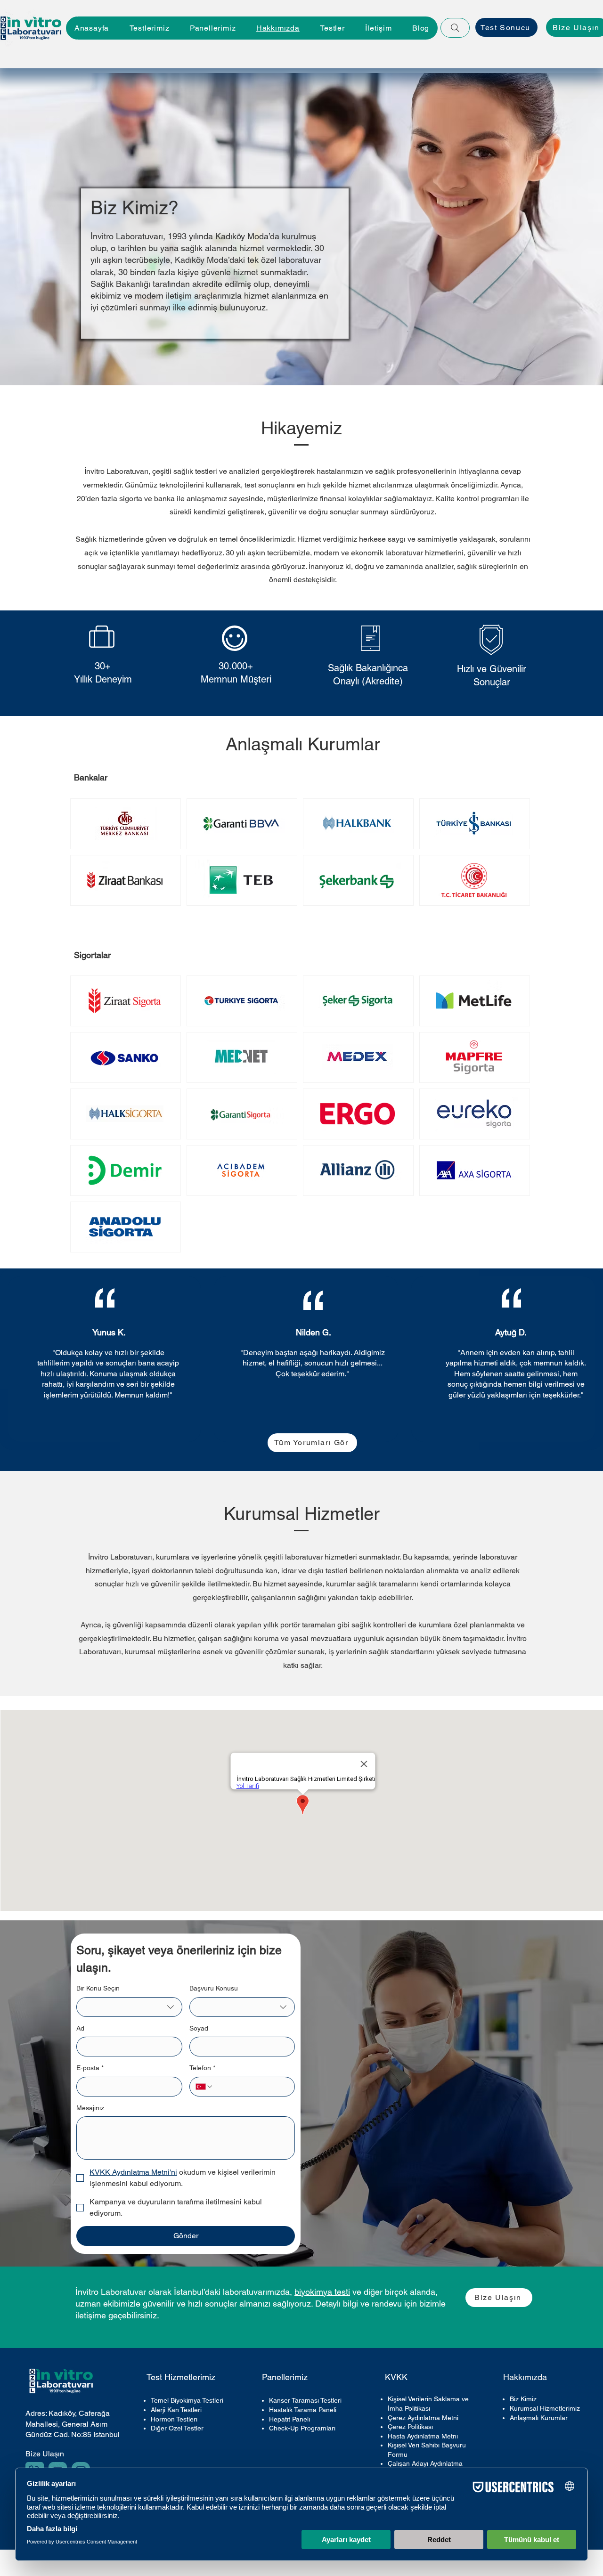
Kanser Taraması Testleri (305, 2400)
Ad (80, 2028)
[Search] (455, 28)
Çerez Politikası (410, 2427)
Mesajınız (90, 2108)
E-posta (90, 2068)
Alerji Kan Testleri (176, 2410)
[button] (213, 28)
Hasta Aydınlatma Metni (423, 2436)
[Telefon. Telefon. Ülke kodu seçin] (204, 2087)
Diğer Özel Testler (177, 2428)
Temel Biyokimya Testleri (187, 2400)
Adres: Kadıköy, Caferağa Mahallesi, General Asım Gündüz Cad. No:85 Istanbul (73, 2424)
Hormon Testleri (174, 2419)
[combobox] (129, 2007)
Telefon (202, 2068)
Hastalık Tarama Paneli (303, 2410)
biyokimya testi (322, 2292)
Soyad (199, 2028)
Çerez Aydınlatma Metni (423, 2418)
